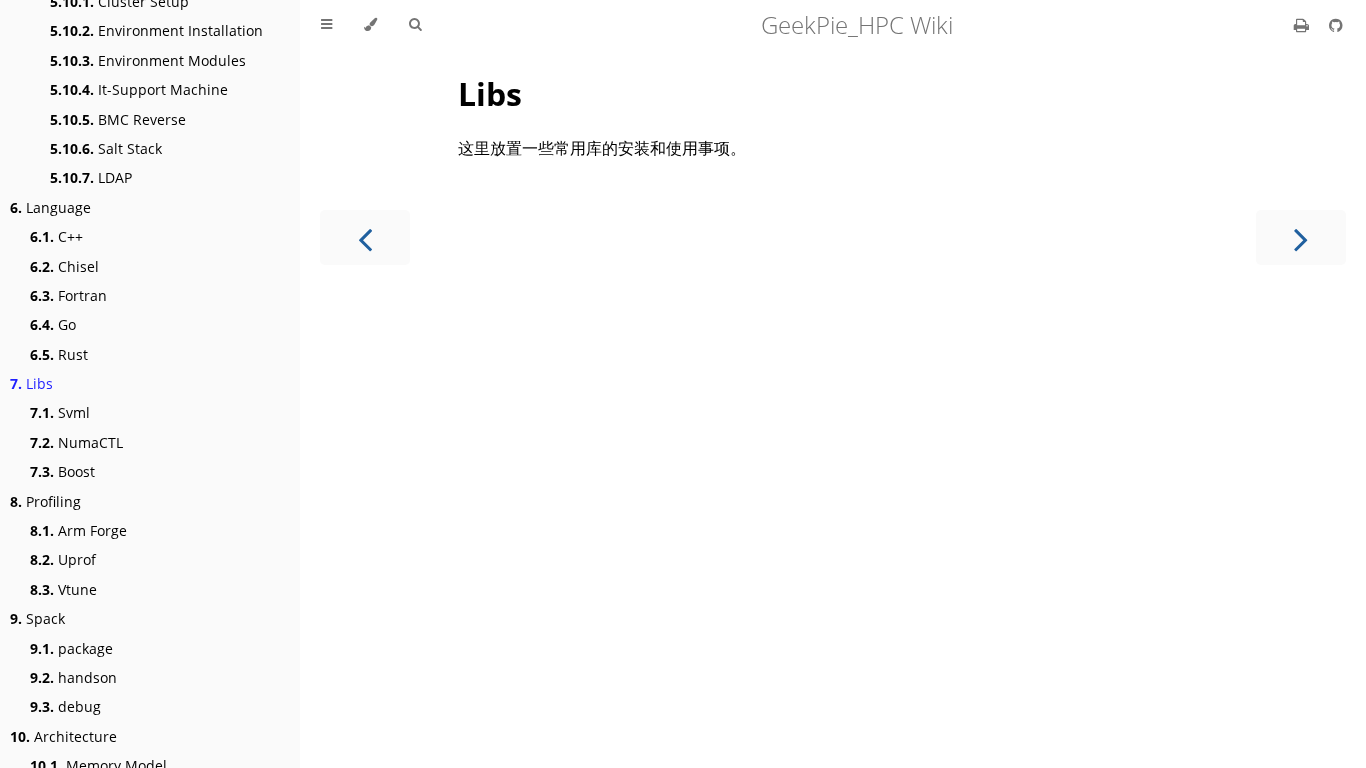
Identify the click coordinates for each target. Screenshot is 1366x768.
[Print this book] (1303, 25)
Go (53, 324)
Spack (37, 618)
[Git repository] (1336, 25)
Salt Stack (106, 148)
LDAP (91, 177)
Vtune (63, 589)
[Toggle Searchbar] (415, 25)
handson (73, 677)
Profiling (45, 501)
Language (50, 207)
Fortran (68, 295)
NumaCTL (76, 442)
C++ (56, 236)
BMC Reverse (118, 119)
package (71, 648)
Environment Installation (156, 30)
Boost (62, 471)
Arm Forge (78, 530)
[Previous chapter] (365, 237)
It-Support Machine (139, 89)
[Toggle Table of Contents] (326, 25)
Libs (31, 383)
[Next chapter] (1301, 237)
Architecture (63, 736)
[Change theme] (370, 25)
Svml (60, 412)
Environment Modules (148, 60)
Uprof (63, 559)
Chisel (64, 266)
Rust (59, 354)
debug (65, 706)
